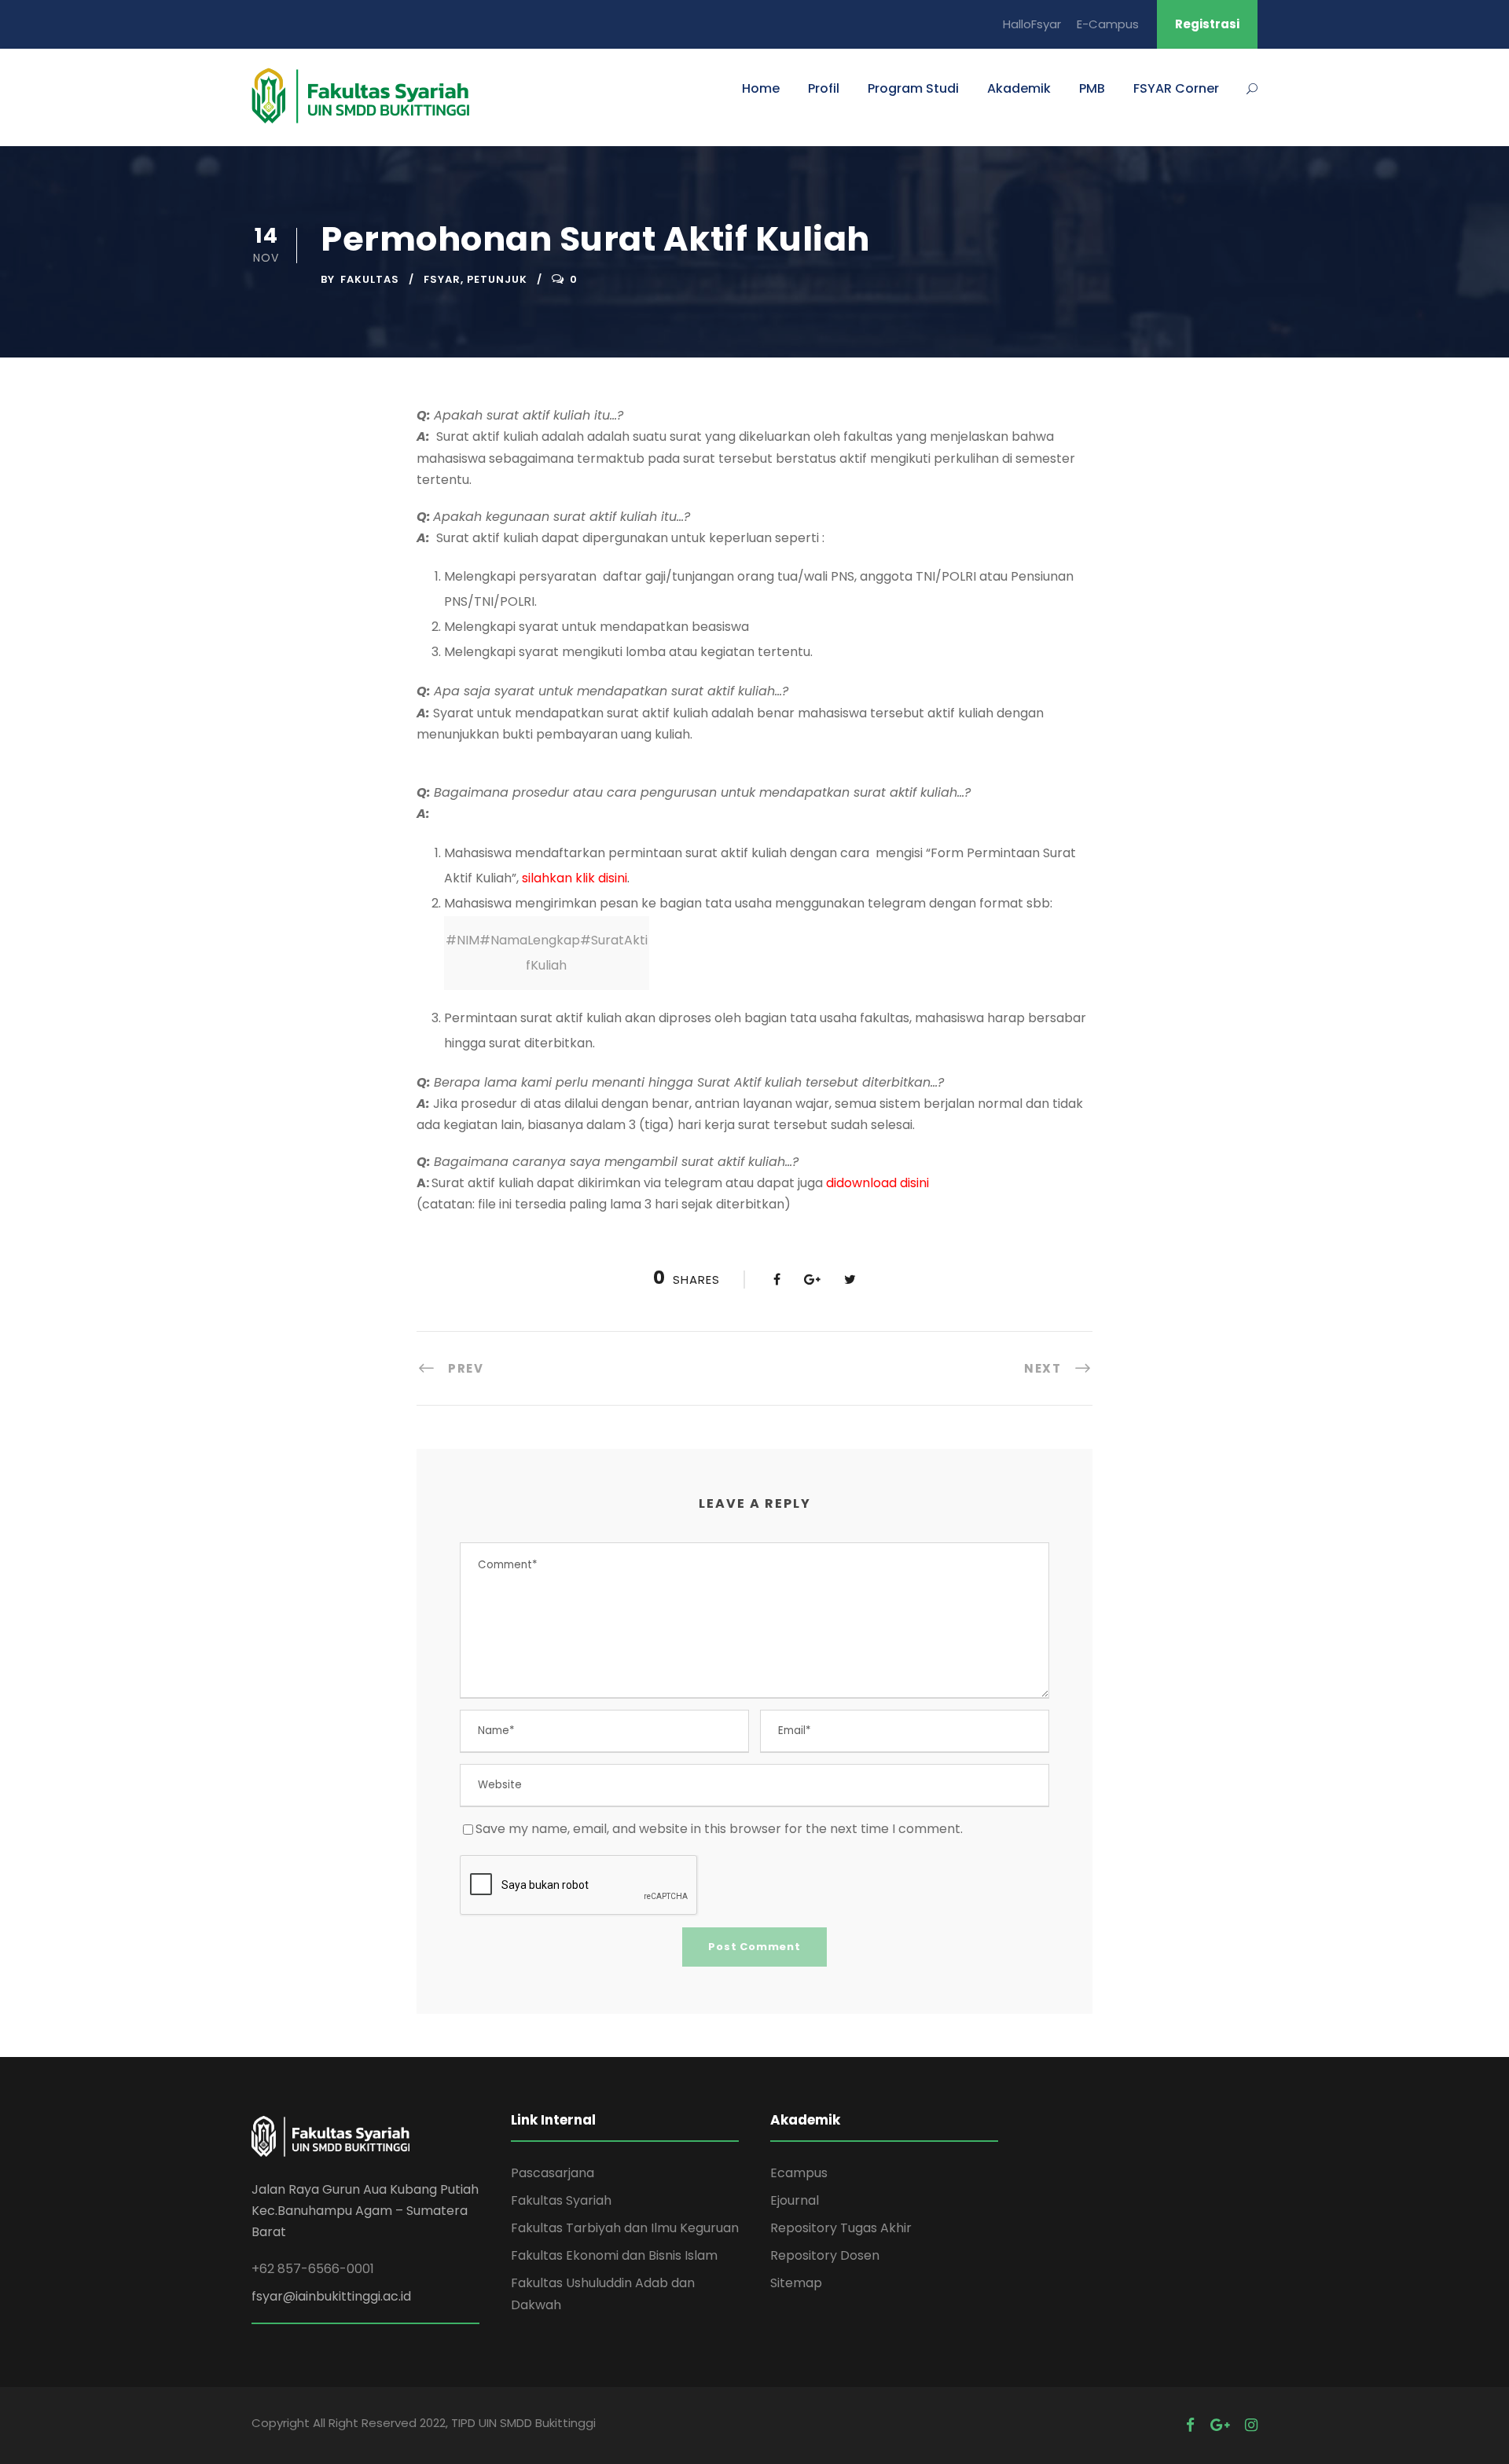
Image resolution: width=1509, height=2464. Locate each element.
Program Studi (913, 88)
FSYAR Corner (1176, 88)
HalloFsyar (1032, 24)
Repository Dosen (825, 2255)
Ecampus (799, 2173)
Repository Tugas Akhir (841, 2228)
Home (761, 88)
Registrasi (1207, 24)
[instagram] (1251, 2425)
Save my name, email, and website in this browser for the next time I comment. (719, 1829)
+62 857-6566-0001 (313, 2269)
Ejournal (795, 2200)
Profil (824, 88)
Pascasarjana (553, 2173)
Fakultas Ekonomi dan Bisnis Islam (614, 2255)
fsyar (442, 279)
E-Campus (1108, 24)
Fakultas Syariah (561, 2200)
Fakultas (370, 279)
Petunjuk (497, 279)
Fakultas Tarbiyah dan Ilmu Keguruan (625, 2228)
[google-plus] (1220, 2425)
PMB (1092, 88)
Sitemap (796, 2283)
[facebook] (1190, 2425)
